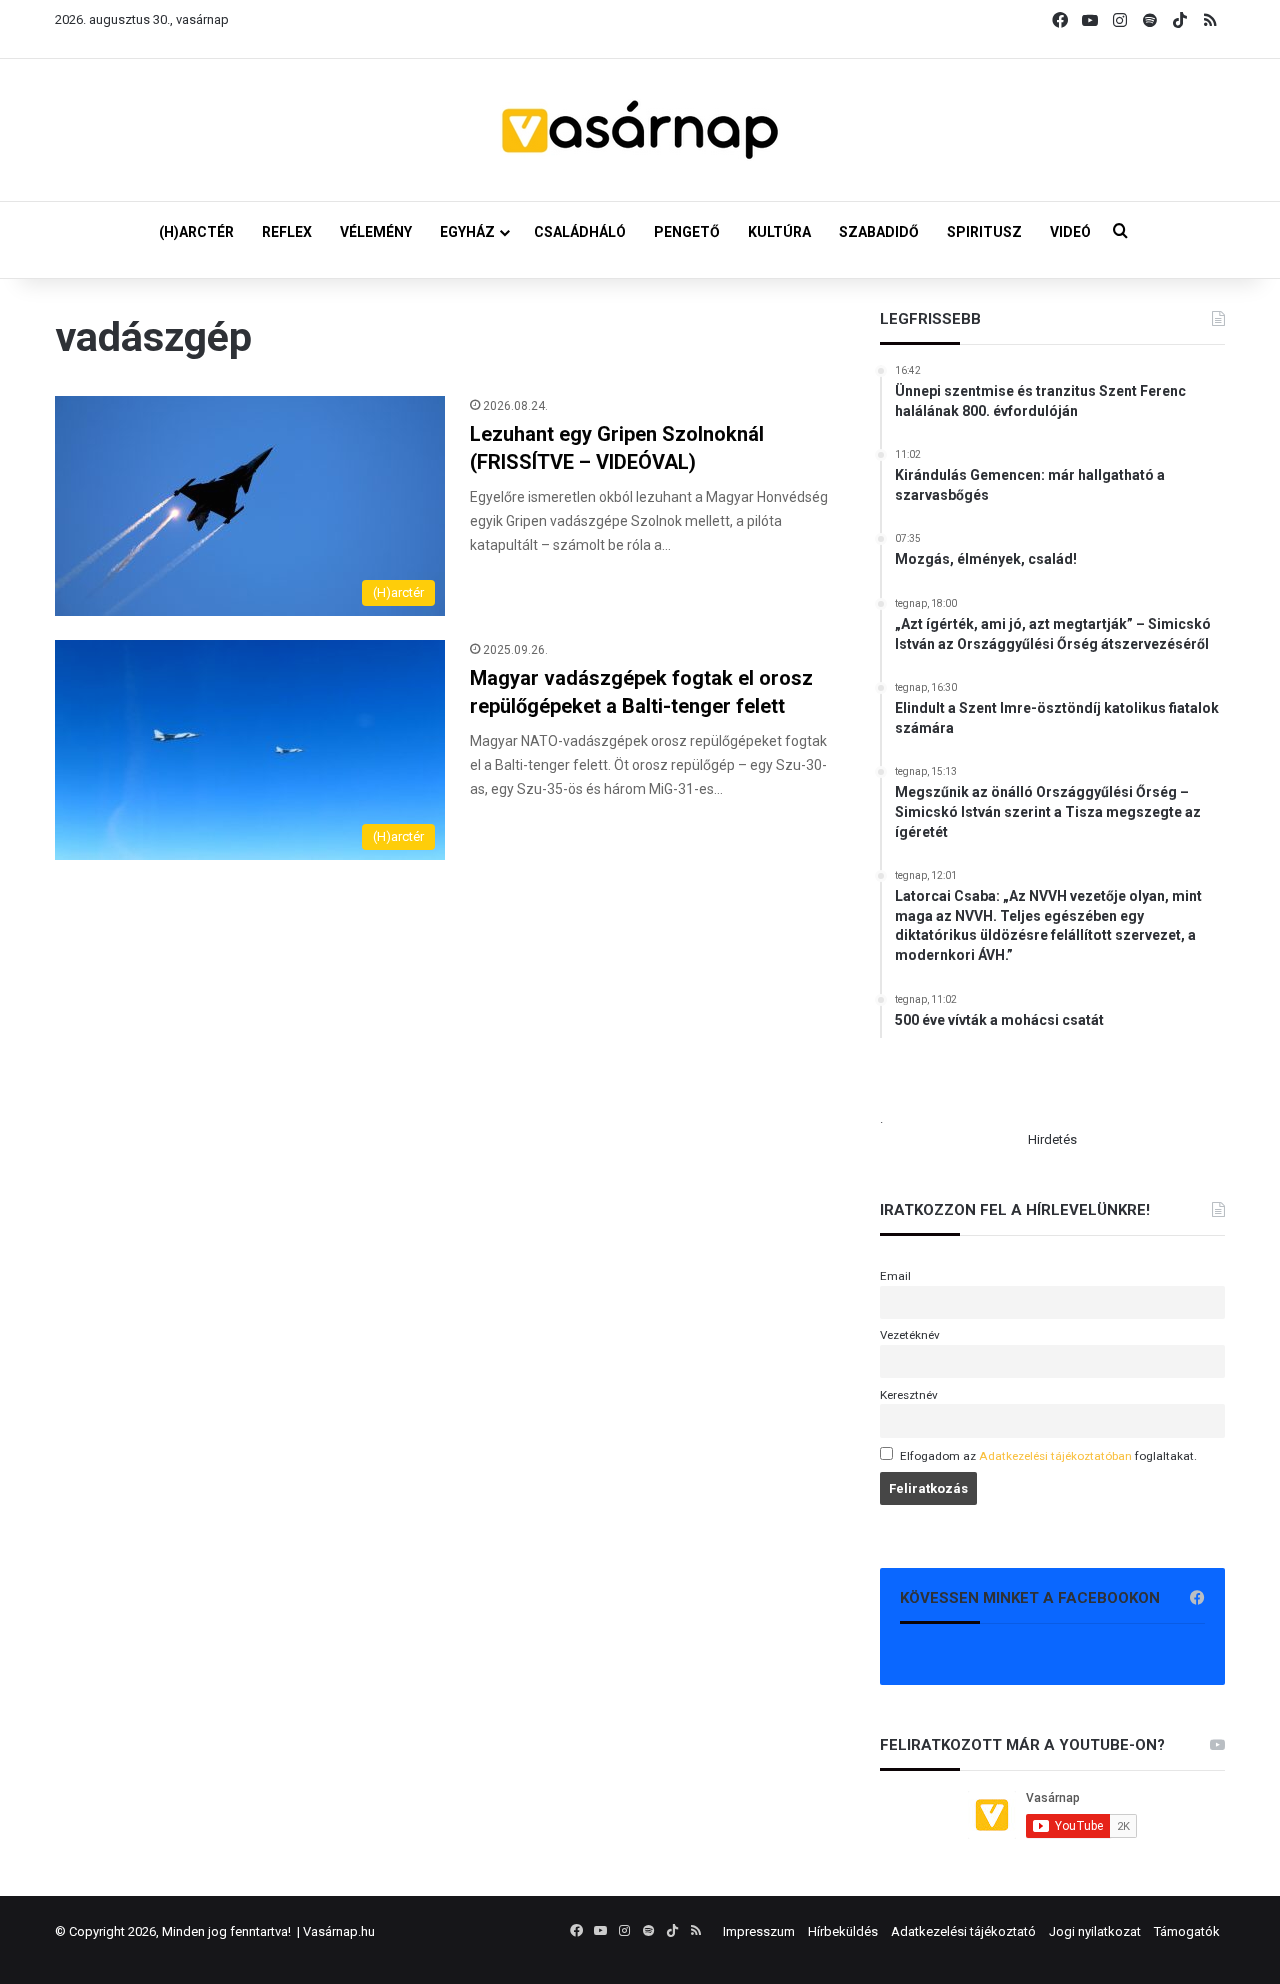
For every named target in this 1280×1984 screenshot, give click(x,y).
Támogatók (1187, 1931)
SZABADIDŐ (879, 232)
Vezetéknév (910, 1335)
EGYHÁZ (467, 232)
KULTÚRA (779, 232)
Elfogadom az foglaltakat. (1048, 1456)
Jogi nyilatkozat (1095, 1931)
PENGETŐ (687, 232)
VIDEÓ (1070, 232)
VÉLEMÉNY (376, 232)
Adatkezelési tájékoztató (963, 1931)
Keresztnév (909, 1395)
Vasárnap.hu (339, 1931)
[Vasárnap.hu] (640, 130)
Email (895, 1276)
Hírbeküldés (843, 1931)
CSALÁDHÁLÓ (580, 232)
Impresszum (759, 1931)
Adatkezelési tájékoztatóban (1055, 1456)
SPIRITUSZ (984, 232)
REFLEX (287, 232)
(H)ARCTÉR (196, 232)
